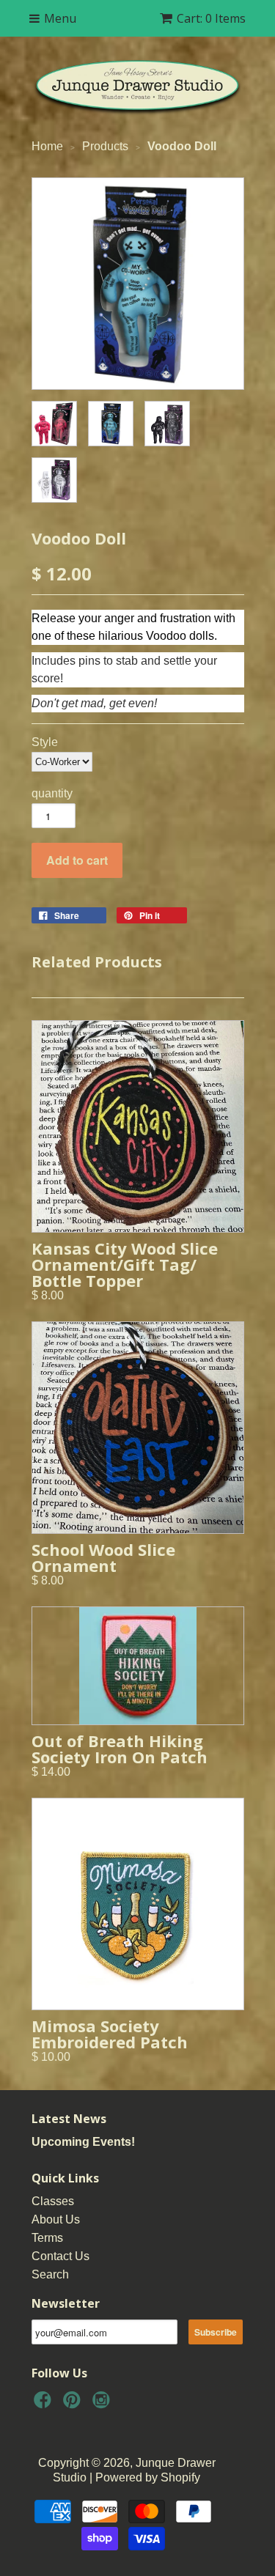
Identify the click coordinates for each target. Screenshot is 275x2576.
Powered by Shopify (148, 2477)
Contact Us (60, 2256)
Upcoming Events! (83, 2142)
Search (50, 2274)
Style (45, 742)
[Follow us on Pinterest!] (74, 2404)
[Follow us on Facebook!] (45, 2404)
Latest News (69, 2119)
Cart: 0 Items (211, 18)
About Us (56, 2219)
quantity (52, 793)
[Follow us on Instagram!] (103, 2404)
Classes (53, 2201)
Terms (47, 2238)
